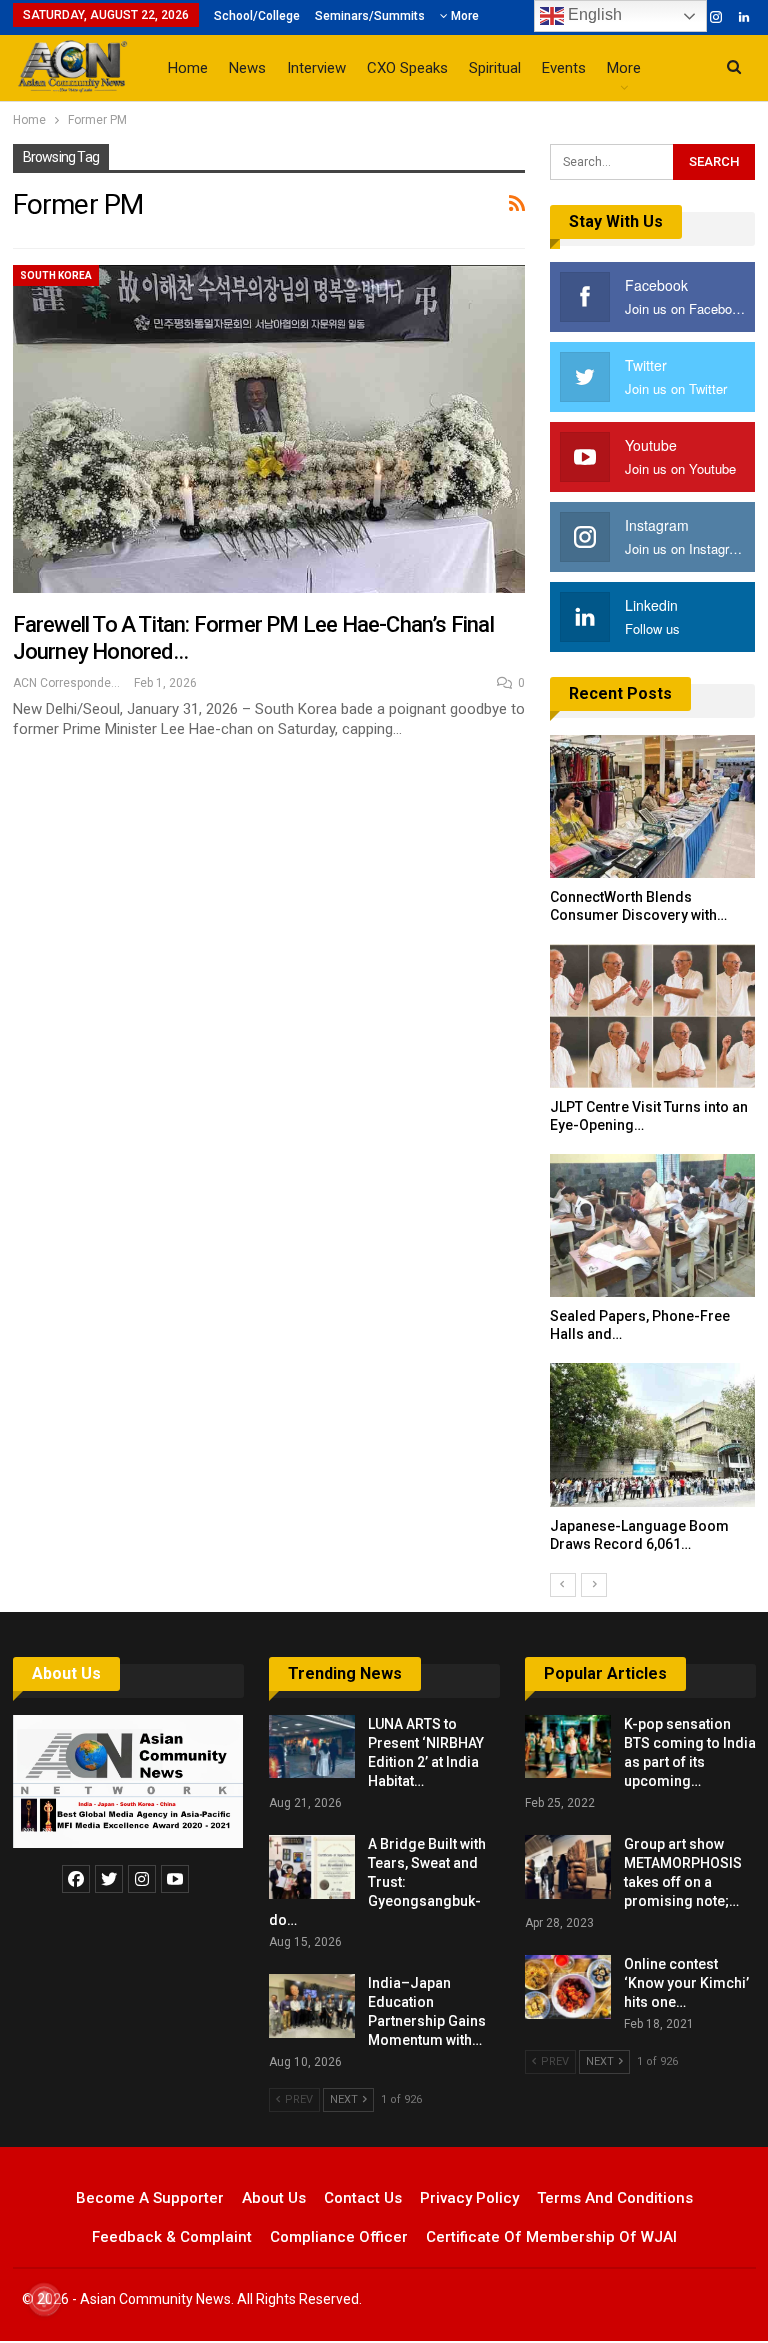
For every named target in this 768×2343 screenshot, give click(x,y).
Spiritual (495, 68)
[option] (652, 1154)
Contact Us (363, 2198)
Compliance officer (339, 2237)
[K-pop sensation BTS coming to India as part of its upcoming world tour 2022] (568, 1747)
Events (564, 68)
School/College (257, 16)
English (593, 14)
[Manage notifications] (44, 2299)
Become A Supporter (150, 2198)
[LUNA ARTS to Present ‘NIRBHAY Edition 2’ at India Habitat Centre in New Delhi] (312, 1747)
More (463, 16)
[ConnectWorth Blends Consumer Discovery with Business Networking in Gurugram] (652, 807)
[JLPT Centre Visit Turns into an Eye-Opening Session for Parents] (652, 1016)
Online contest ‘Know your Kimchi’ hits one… (686, 1983)
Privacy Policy (469, 2198)
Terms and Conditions (615, 2198)
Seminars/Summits (370, 16)
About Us (66, 1673)
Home (188, 68)
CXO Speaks (407, 68)
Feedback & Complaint (172, 2237)
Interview (316, 68)
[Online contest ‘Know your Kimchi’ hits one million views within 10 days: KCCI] (568, 1987)
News (247, 68)
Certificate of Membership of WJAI (551, 2237)
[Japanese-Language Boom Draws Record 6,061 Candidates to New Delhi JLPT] (652, 1435)
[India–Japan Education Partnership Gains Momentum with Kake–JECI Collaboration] (312, 2006)
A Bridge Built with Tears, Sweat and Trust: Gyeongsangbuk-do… (377, 1882)
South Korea (56, 275)
